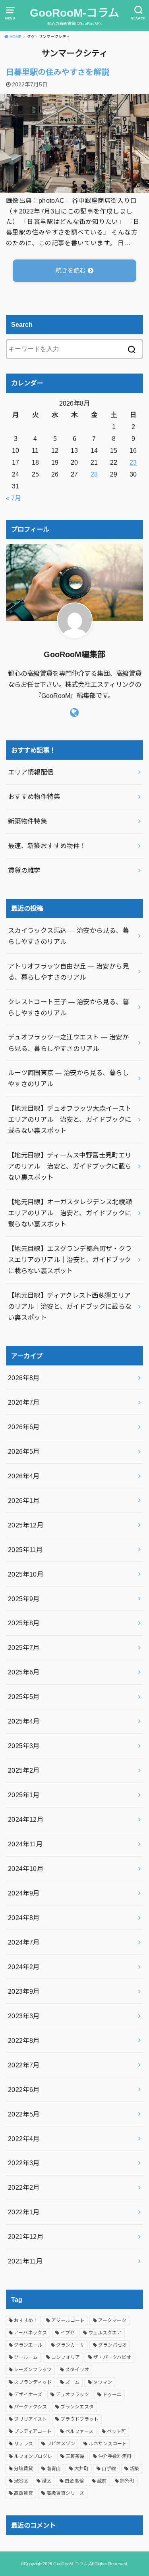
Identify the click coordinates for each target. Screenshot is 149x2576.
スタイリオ (77, 2370)
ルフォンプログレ (33, 2456)
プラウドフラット (79, 2419)
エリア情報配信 (31, 772)
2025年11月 (25, 1550)
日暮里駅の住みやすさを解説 (58, 72)
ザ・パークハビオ (112, 2357)
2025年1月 (24, 1795)
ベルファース (79, 2431)
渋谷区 (21, 2481)
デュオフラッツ (72, 2395)
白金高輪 (74, 2481)
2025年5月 (24, 1697)
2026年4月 (24, 1476)
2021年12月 (26, 2237)
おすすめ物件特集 (34, 797)
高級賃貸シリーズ (65, 2493)
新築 (134, 2469)
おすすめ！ (26, 2320)
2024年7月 (24, 1942)
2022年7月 (24, 2065)
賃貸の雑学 (24, 870)
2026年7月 (24, 1402)
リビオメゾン (61, 2444)
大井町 (81, 2469)
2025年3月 (24, 1746)
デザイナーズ (28, 2395)
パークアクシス (30, 2407)
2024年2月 (24, 1967)
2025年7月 (24, 1647)
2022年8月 (24, 2040)
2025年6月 (24, 1672)
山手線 (109, 2469)
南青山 (54, 2469)
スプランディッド (33, 2382)
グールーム (26, 2357)
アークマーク (112, 2320)
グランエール (28, 2345)
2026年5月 (24, 1451)
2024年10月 (26, 1869)
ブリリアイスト (30, 2419)
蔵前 (102, 2481)
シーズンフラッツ (33, 2370)
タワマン (103, 2382)
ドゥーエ (112, 2395)
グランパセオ (112, 2345)
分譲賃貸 (23, 2469)
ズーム (72, 2382)
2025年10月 (26, 1574)
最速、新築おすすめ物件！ (47, 846)
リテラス (23, 2444)
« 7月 (14, 498)
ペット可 (116, 2431)
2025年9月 (24, 1599)
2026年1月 (24, 1501)
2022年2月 (24, 2187)
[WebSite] (75, 713)
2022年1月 (24, 2212)
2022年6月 (24, 2090)
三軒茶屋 (75, 2456)
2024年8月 (24, 1918)
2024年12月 (26, 1819)
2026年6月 (24, 1427)
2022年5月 (24, 2114)
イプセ (68, 2333)
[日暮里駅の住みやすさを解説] (74, 187)
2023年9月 (24, 1991)
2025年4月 (24, 1721)
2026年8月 (24, 1378)
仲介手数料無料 (115, 2456)
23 (133, 462)
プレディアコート (33, 2431)
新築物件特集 (27, 821)
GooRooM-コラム (74, 13)
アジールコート (68, 2320)
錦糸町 (127, 2481)
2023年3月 (24, 2016)
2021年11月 (25, 2261)
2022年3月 (24, 2163)
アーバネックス (30, 2333)
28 (94, 474)
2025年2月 (24, 1770)
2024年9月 (24, 1893)
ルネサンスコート (108, 2444)
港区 (46, 2481)
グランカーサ (70, 2345)
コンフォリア (66, 2357)
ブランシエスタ (77, 2407)
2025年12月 (26, 1525)
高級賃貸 (23, 2493)
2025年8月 (24, 1623)
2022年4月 (24, 2139)
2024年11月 (25, 1844)
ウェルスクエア (105, 2333)
